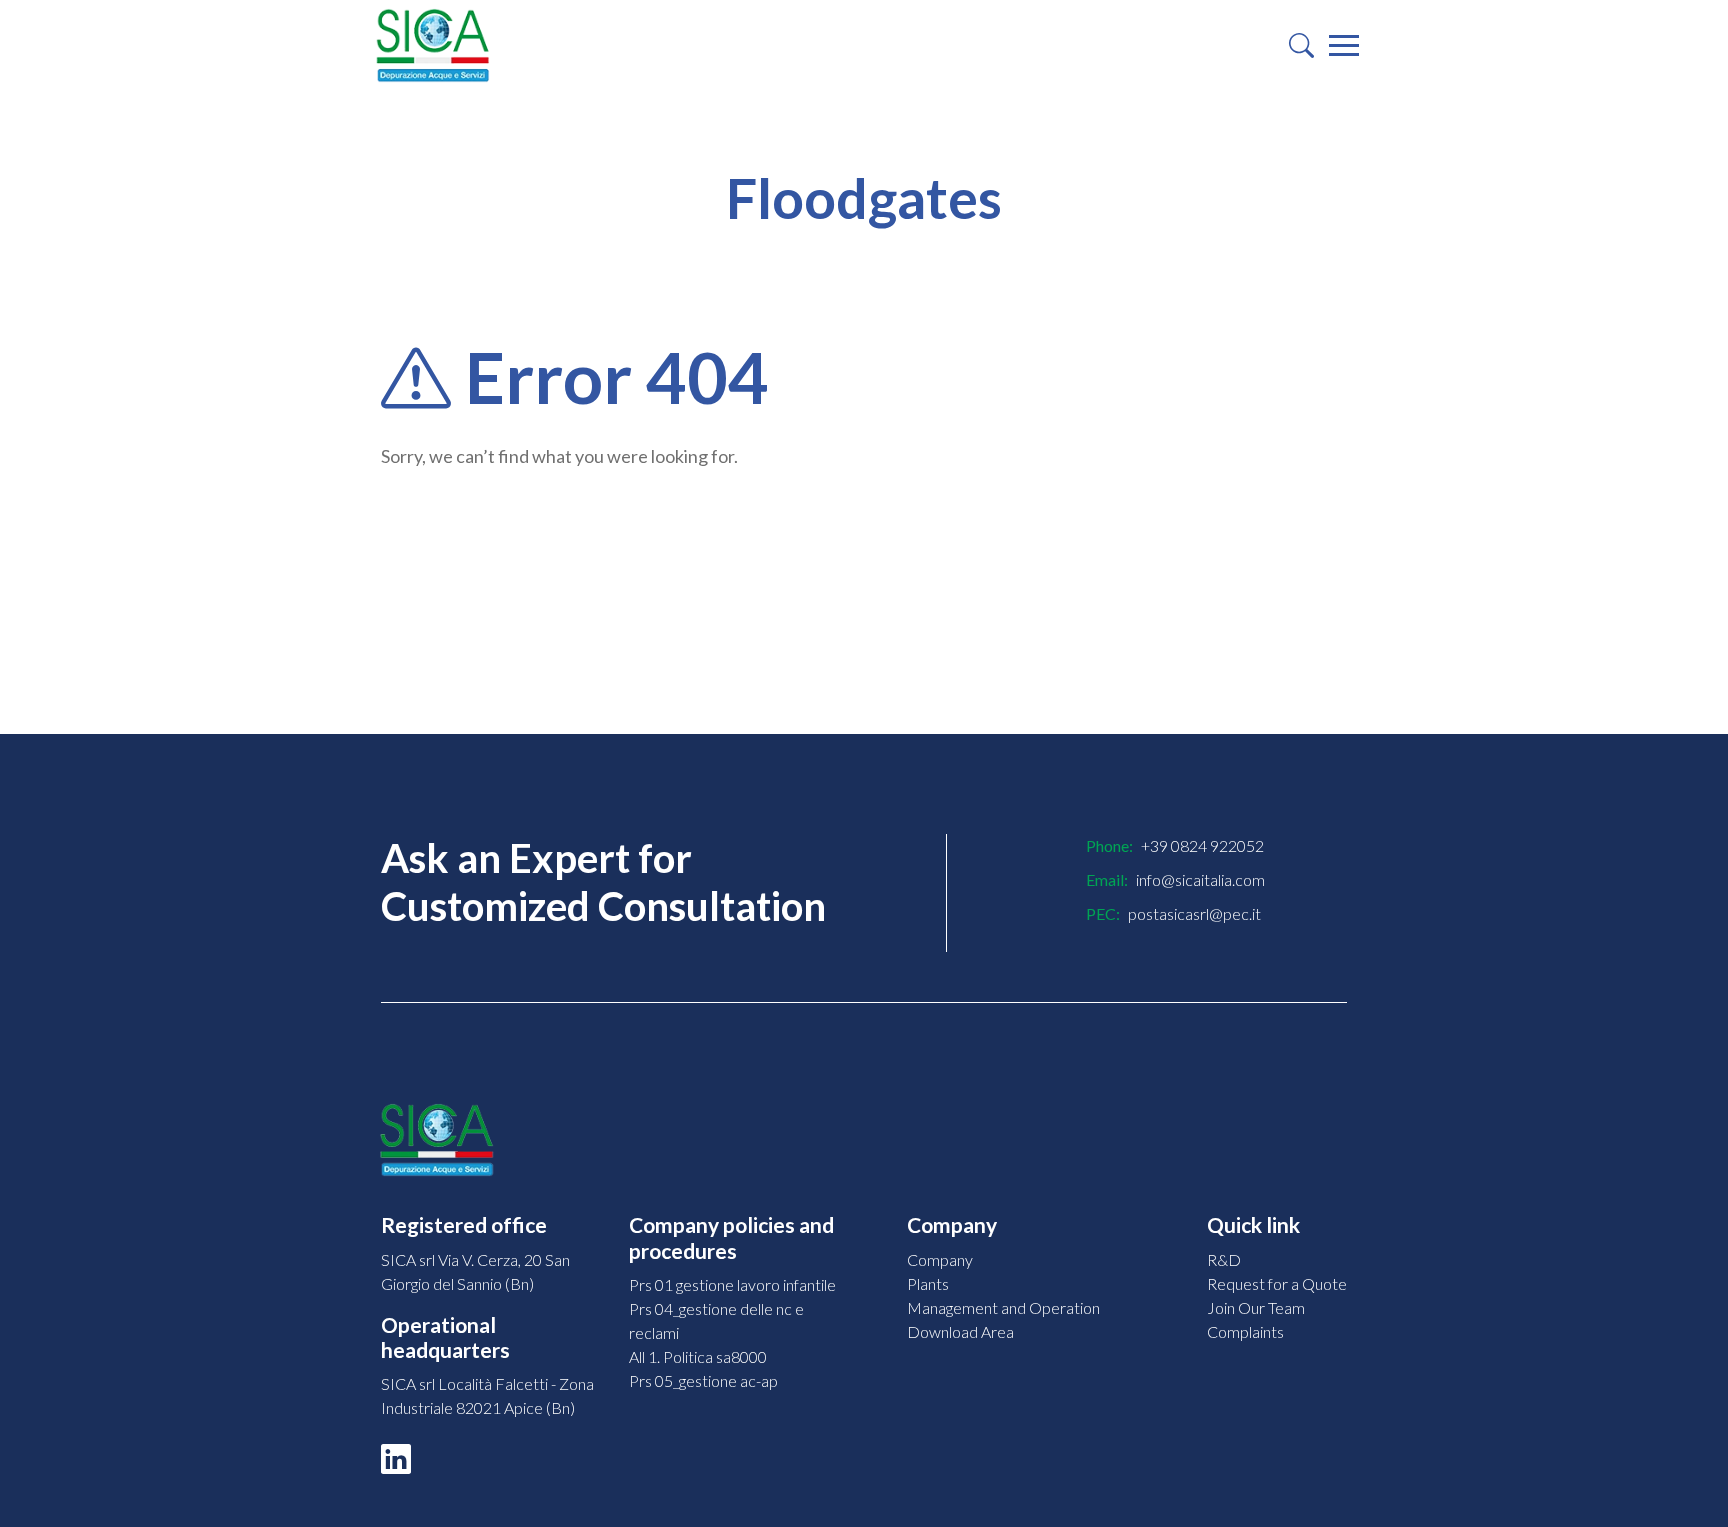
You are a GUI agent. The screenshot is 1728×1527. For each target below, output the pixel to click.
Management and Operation (1003, 1307)
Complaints (1245, 1331)
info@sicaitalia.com (1200, 879)
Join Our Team (1256, 1307)
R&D (1224, 1259)
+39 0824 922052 (1202, 845)
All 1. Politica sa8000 (698, 1356)
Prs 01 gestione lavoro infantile (732, 1284)
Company (940, 1259)
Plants (928, 1283)
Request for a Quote (1277, 1283)
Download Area (960, 1331)
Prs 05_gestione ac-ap (703, 1380)
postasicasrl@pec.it (1194, 913)
